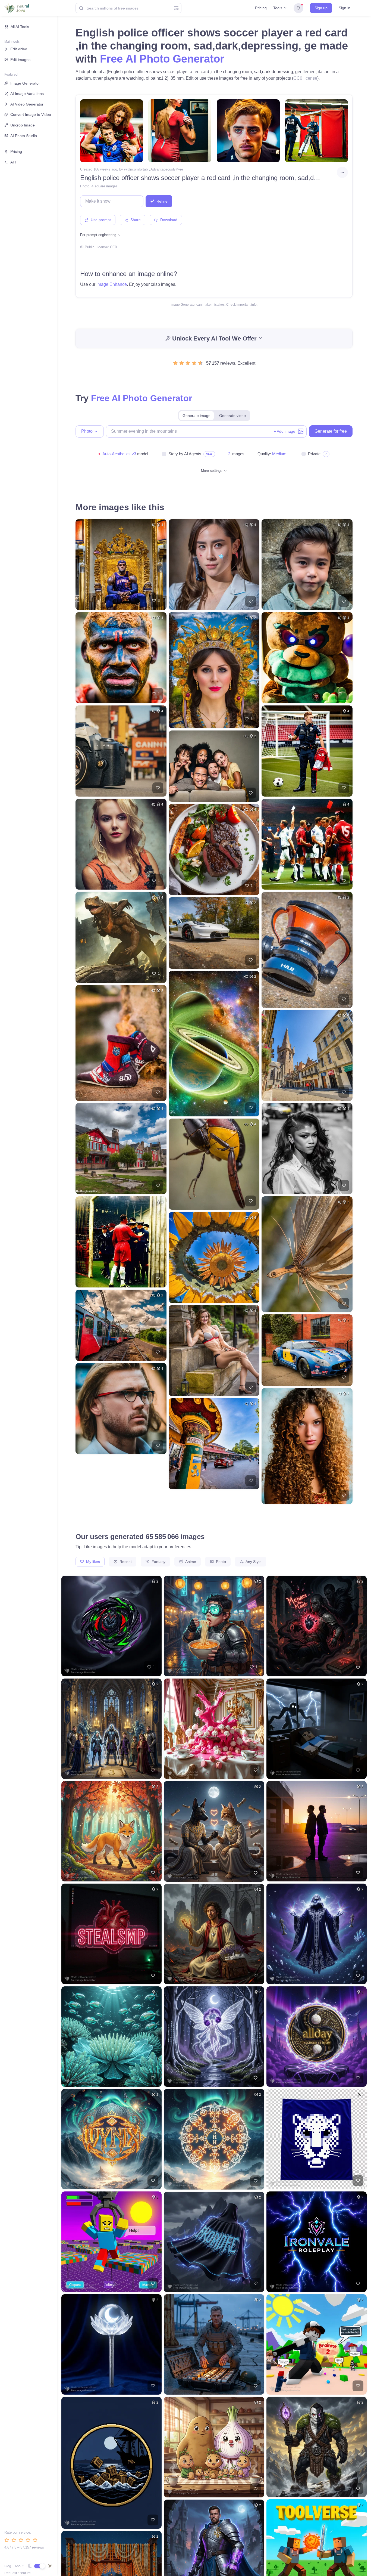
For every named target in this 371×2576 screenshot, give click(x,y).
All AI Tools (20, 27)
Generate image (196, 416)
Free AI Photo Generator (162, 59)
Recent (125, 1562)
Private (314, 454)
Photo (85, 186)
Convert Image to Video (31, 114)
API (13, 162)
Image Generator (25, 83)
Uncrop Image (23, 125)
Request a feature (18, 2573)
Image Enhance (112, 284)
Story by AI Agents (185, 454)
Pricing (261, 8)
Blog (8, 2566)
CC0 (113, 247)
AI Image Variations (27, 94)
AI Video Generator (27, 104)
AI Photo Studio (24, 136)
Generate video (232, 416)
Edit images (20, 60)
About (19, 2566)
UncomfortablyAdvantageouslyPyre (155, 169)
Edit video (19, 49)
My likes (92, 1562)
